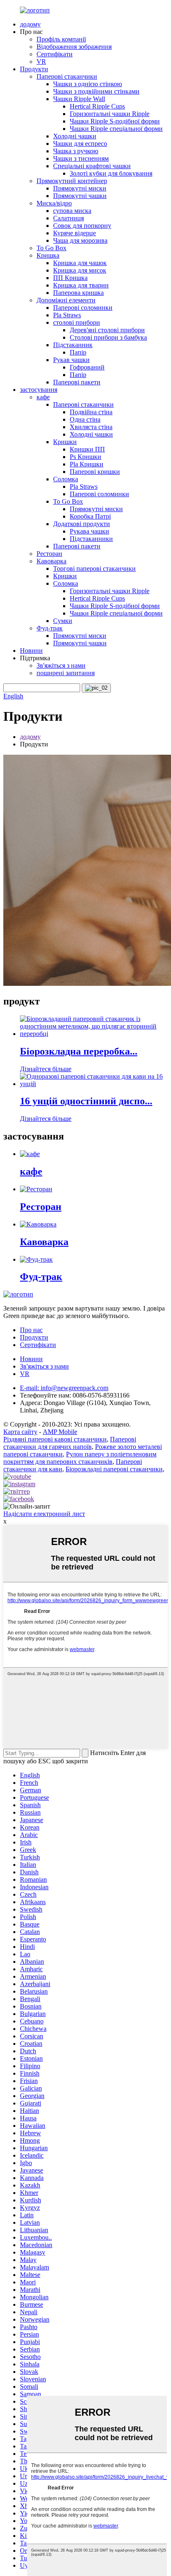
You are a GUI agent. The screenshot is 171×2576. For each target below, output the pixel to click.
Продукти (34, 69)
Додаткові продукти (82, 524)
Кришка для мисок (80, 270)
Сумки (63, 621)
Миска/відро (54, 203)
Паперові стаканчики (67, 76)
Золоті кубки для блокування (111, 173)
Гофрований (87, 367)
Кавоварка (51, 561)
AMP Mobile (60, 1432)
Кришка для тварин (81, 285)
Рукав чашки (71, 360)
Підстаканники (91, 539)
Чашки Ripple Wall (79, 99)
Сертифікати (55, 54)
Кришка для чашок (80, 263)
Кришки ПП (87, 449)
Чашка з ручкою (76, 151)
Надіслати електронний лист (44, 1514)
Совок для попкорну (82, 226)
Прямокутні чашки (80, 196)
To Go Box (51, 248)
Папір (78, 352)
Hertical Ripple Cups (97, 106)
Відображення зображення (74, 47)
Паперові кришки (95, 472)
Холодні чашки (75, 136)
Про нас (31, 1330)
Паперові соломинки (83, 308)
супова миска (72, 211)
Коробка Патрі (90, 516)
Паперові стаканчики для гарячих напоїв (70, 1443)
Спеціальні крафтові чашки (92, 166)
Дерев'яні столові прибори (107, 330)
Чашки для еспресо (80, 144)
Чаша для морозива (80, 240)
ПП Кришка (70, 278)
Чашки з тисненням (81, 158)
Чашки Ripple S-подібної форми (115, 121)
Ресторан (49, 554)
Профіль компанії (61, 39)
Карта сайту (20, 1432)
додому (30, 24)
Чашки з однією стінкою (88, 84)
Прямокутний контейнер (72, 181)
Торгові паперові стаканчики (94, 569)
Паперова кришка (78, 293)
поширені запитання (66, 673)
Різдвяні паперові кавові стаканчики (55, 1439)
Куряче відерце (75, 233)
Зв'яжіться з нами (61, 665)
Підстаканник (73, 345)
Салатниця (68, 218)
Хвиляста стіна (91, 427)
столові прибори (77, 322)
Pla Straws (67, 315)
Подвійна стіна (91, 412)
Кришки (65, 442)
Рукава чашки (89, 531)
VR (41, 62)
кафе (43, 397)
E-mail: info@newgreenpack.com (64, 1388)
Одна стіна (85, 419)
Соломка (66, 479)
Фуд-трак (50, 628)
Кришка (48, 255)
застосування (39, 390)
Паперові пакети (77, 382)
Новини (31, 651)
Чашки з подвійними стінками (96, 91)
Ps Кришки (85, 457)
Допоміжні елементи (66, 300)
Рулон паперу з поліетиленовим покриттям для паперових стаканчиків (80, 1458)
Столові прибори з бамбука (108, 337)
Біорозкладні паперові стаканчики (114, 1469)
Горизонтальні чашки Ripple (110, 114)
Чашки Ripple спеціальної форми (116, 129)
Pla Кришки (87, 464)
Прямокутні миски (80, 188)
